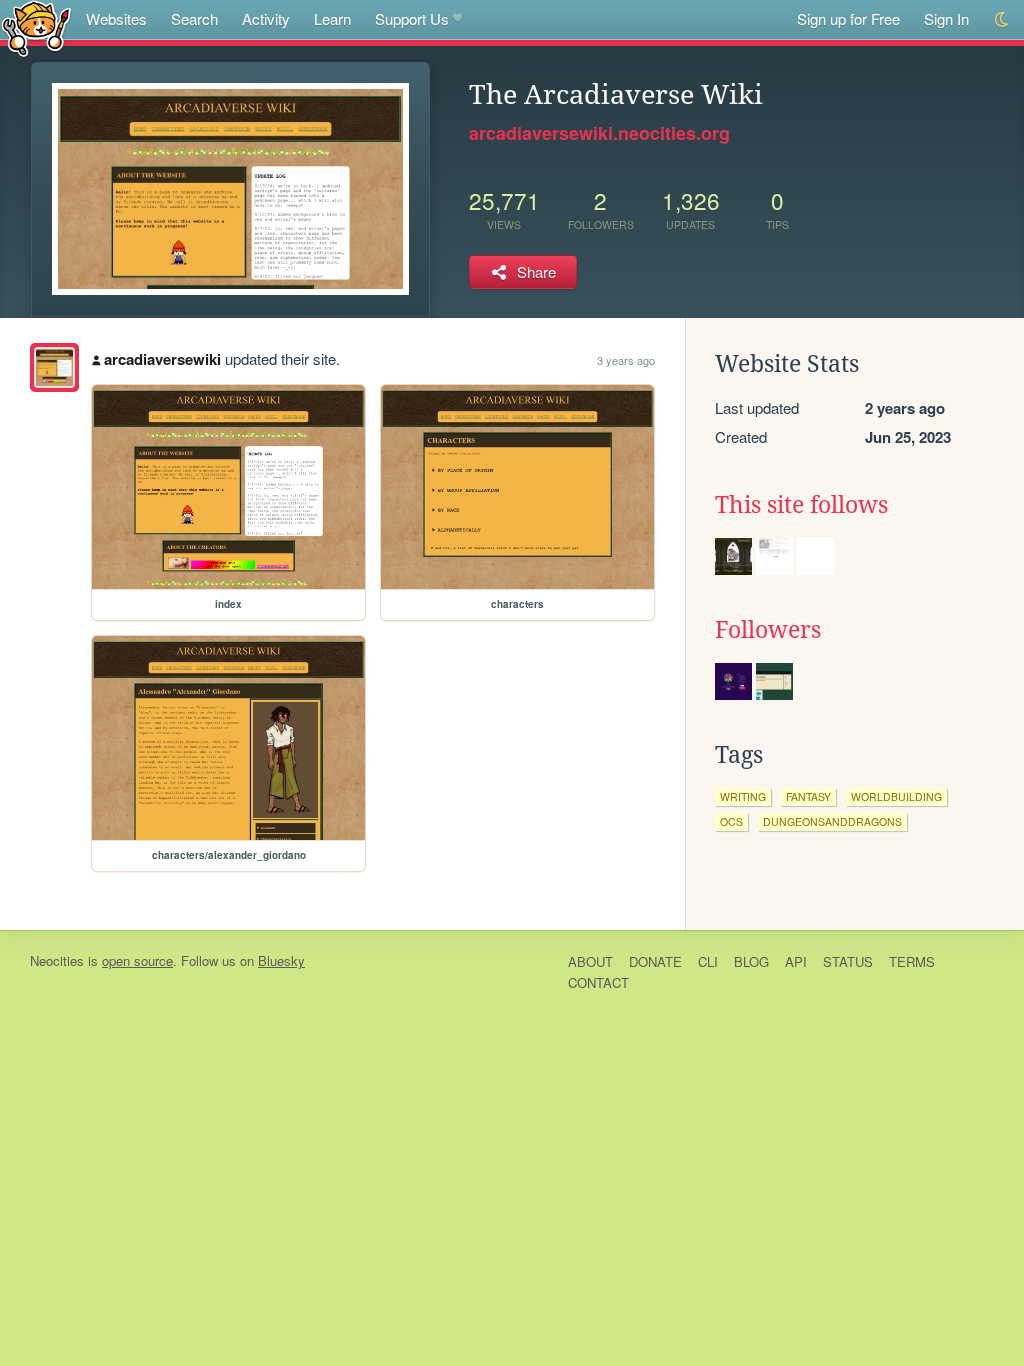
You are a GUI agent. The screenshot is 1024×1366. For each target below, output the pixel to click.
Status (848, 961)
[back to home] (36, 27)
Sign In (946, 18)
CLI (708, 961)
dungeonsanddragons (832, 821)
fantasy (808, 796)
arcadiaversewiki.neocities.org (599, 133)
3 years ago (626, 360)
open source (137, 960)
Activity (266, 18)
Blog (751, 961)
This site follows (801, 505)
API (796, 961)
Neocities (57, 960)
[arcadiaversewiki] (54, 367)
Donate (655, 961)
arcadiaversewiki (162, 359)
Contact (598, 982)
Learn (332, 18)
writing (743, 796)
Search (194, 18)
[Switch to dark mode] (1002, 19)
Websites (116, 18)
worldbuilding (896, 796)
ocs (731, 821)
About (590, 961)
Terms (912, 961)
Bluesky (281, 960)
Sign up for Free (848, 18)
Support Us (412, 18)
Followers (768, 630)
